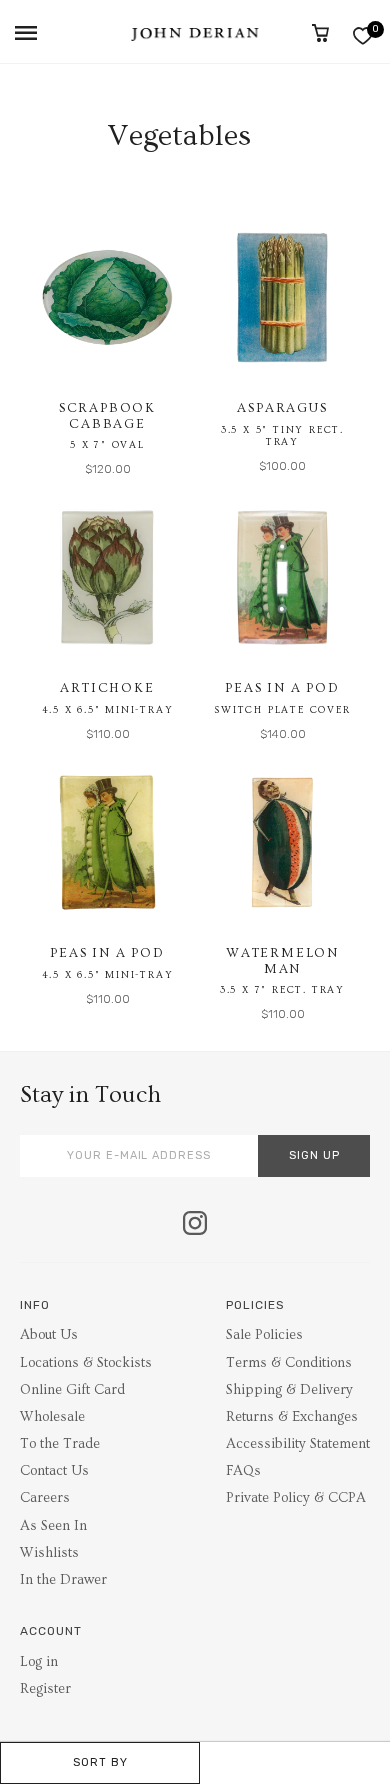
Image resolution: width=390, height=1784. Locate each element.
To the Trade (60, 1444)
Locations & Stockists (86, 1363)
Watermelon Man (282, 961)
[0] (362, 35)
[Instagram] (195, 1225)
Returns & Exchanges (292, 1417)
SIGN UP (314, 1155)
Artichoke (107, 688)
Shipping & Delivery (289, 1390)
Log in (39, 1662)
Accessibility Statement (298, 1444)
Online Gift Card (72, 1390)
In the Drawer (63, 1580)
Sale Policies (264, 1335)
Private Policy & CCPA (296, 1498)
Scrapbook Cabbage (107, 416)
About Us (49, 1335)
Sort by (100, 1762)
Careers (45, 1498)
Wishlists (49, 1553)
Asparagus (282, 408)
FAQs (243, 1471)
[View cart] (320, 33)
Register (45, 1689)
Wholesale (52, 1417)
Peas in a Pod (282, 688)
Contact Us (54, 1471)
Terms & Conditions (289, 1363)
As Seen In (53, 1526)
